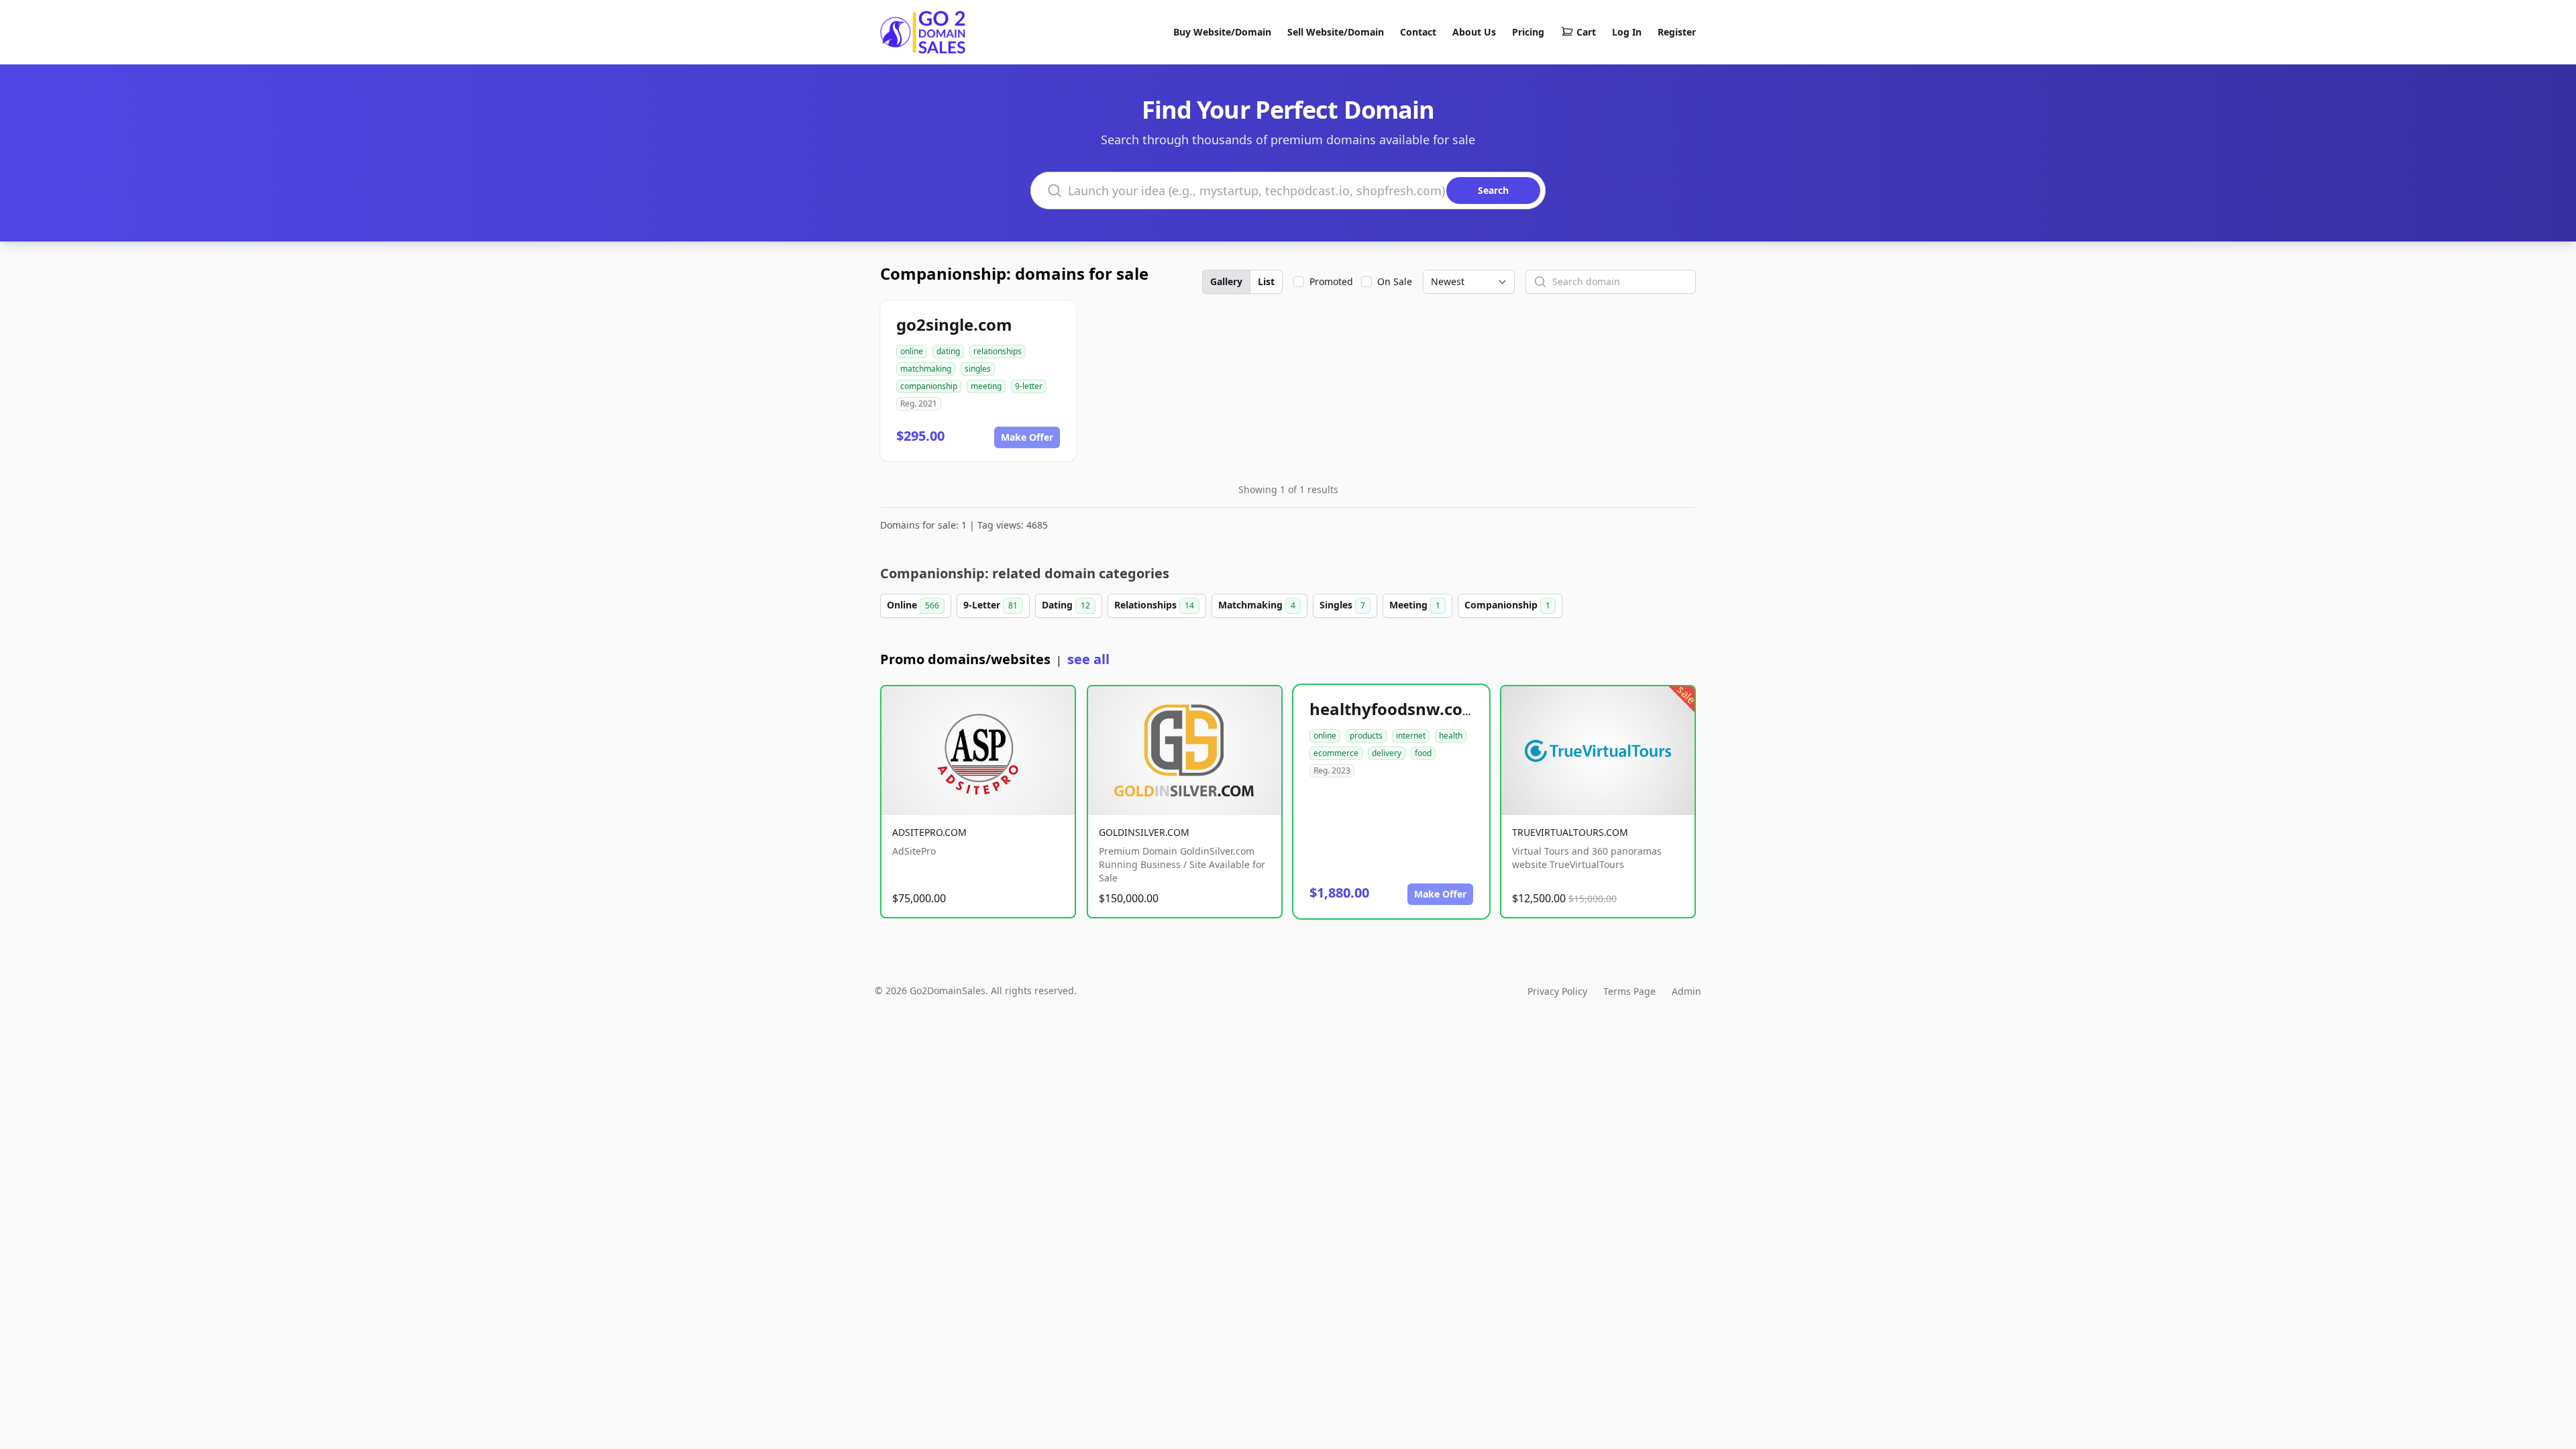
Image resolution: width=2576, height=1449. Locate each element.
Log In (1627, 32)
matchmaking (926, 369)
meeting (986, 386)
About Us (1474, 32)
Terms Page (1629, 991)
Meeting (1415, 605)
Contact (1418, 32)
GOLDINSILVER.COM (1144, 832)
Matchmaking (1257, 605)
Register (1677, 32)
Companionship (1507, 605)
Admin (1686, 991)
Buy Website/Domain (1222, 32)
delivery (1387, 753)
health (1451, 736)
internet (1411, 736)
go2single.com (954, 324)
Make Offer (1027, 437)
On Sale (1395, 281)
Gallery (1226, 281)
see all (1088, 659)
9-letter (1029, 386)
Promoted (1331, 281)
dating (948, 351)
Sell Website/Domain (1336, 32)
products (1366, 736)
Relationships (1154, 605)
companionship (929, 386)
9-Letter (990, 605)
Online (913, 605)
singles (978, 369)
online (912, 351)
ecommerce (1336, 753)
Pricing (1528, 32)
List (1266, 281)
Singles (1342, 605)
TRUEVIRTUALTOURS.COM (1570, 832)
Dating (1066, 605)
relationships (998, 351)
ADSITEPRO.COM (929, 832)
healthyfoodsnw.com (1394, 709)
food (1423, 753)
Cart (1586, 32)
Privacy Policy (1557, 991)
